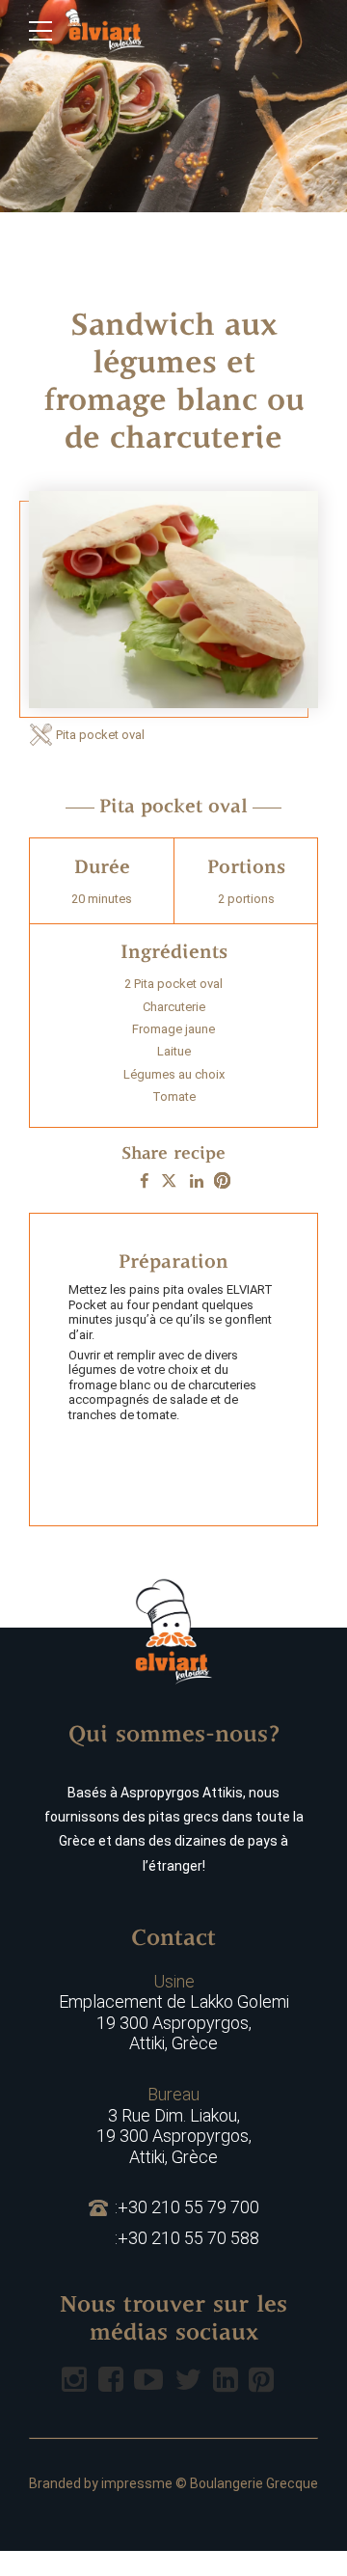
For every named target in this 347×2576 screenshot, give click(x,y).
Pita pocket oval (100, 735)
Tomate (174, 1096)
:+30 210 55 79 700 (187, 2207)
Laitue (174, 1051)
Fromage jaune (173, 1029)
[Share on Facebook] (144, 1181)
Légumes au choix (174, 1074)
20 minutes (102, 899)
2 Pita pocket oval (173, 984)
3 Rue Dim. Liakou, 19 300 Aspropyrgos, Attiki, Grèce (174, 2125)
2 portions (246, 899)
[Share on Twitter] (169, 1181)
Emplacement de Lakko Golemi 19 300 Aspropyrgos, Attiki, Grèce (174, 2013)
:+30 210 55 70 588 (187, 2238)
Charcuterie (174, 1007)
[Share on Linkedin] (197, 1181)
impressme (137, 2483)
